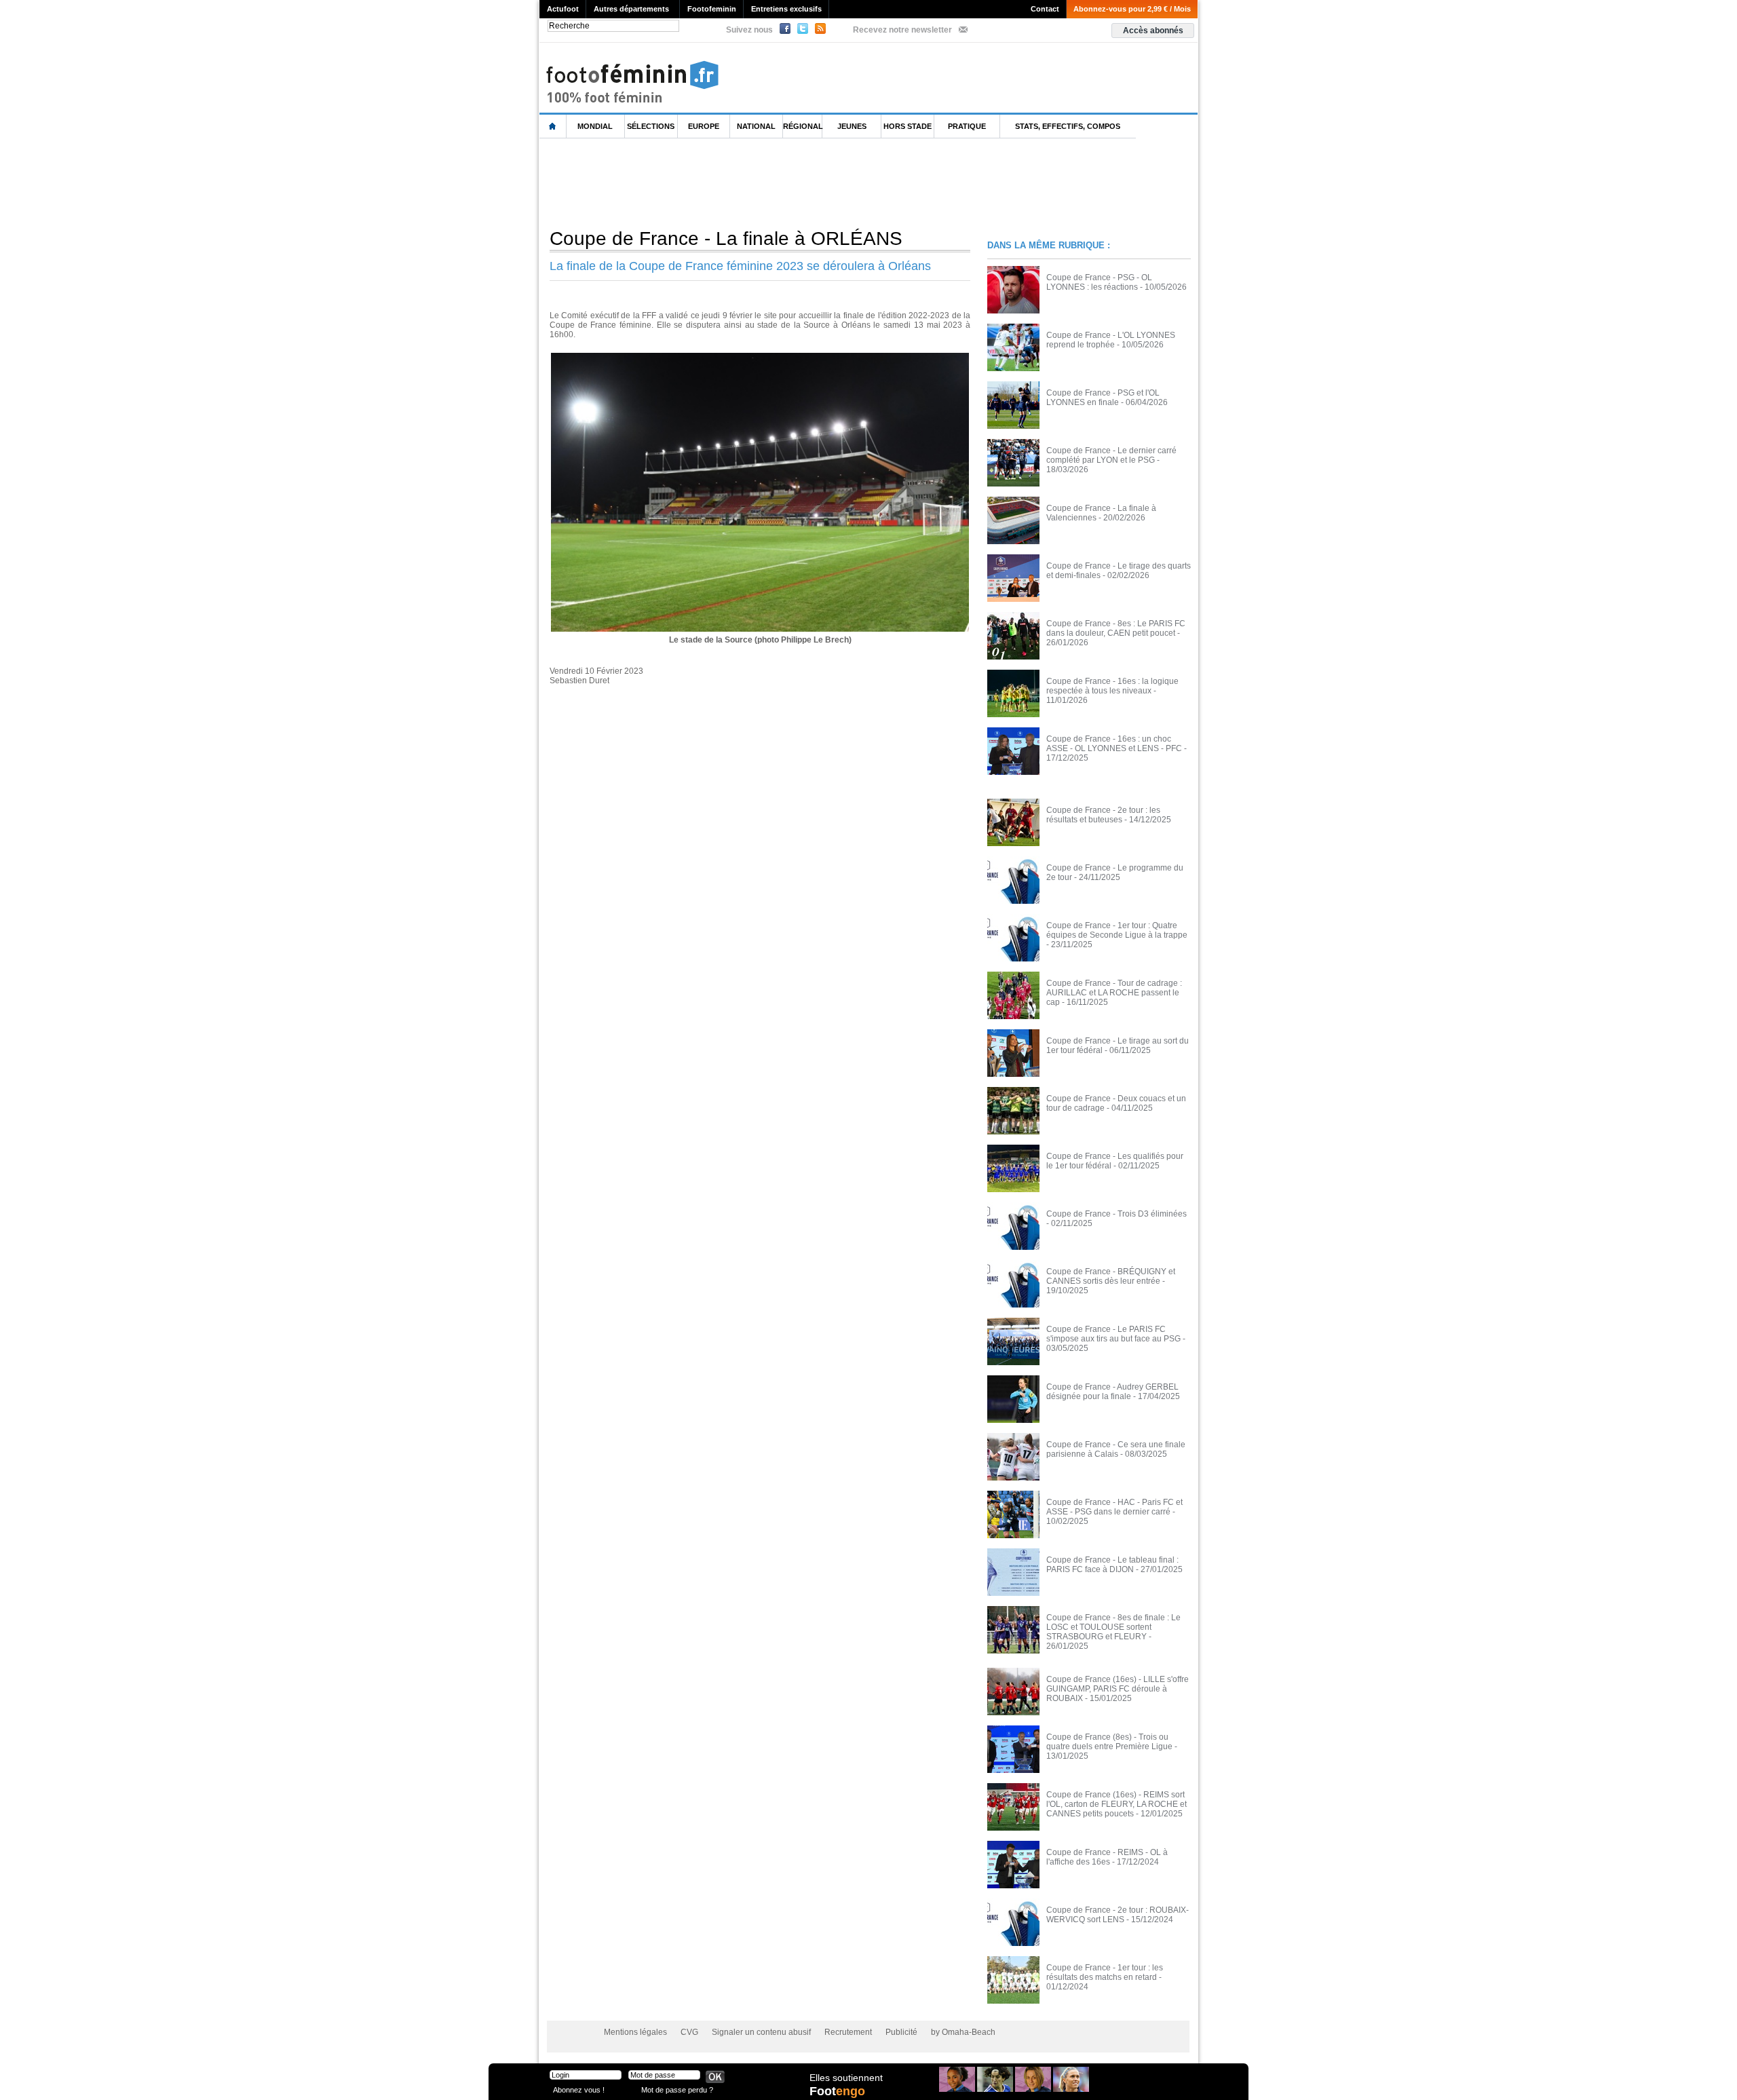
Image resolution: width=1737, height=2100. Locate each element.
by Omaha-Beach (963, 2032)
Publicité (901, 2032)
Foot (837, 2091)
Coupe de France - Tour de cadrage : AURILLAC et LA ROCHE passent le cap (1114, 993)
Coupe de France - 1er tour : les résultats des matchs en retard (1105, 1972)
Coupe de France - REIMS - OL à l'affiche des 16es (1107, 1857)
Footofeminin (712, 9)
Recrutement (848, 2032)
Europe (704, 126)
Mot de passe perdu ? (677, 2089)
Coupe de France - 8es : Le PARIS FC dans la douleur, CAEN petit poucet (1116, 628)
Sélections (651, 126)
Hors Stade (908, 126)
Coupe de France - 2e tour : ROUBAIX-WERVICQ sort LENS (1118, 1915)
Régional (803, 126)
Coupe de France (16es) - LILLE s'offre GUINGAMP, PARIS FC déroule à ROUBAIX (1118, 1689)
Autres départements (631, 9)
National (756, 126)
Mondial (595, 126)
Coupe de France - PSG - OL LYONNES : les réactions (1099, 282)
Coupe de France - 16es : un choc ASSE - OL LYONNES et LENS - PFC (1114, 744)
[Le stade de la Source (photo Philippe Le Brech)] (760, 357)
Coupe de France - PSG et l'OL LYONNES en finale (1103, 398)
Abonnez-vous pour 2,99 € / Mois (1132, 9)
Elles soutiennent (846, 2078)
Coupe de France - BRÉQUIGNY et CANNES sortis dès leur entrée (1111, 1276)
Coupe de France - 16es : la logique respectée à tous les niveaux (1112, 686)
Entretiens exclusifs (786, 9)
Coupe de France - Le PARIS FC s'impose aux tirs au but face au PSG (1113, 1334)
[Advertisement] (786, 183)
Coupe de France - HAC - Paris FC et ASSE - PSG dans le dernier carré (1114, 1507)
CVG (689, 2032)
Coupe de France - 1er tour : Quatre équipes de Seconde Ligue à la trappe (1117, 930)
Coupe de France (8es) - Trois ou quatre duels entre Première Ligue (1109, 1742)
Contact (1045, 9)
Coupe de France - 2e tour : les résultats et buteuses (1103, 815)
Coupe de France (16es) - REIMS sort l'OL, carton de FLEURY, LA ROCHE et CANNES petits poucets (1116, 1804)
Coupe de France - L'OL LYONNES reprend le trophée (1111, 340)
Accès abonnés (1153, 31)
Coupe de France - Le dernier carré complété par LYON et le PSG (1111, 455)
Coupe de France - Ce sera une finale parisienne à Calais (1116, 1449)
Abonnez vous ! (579, 2089)
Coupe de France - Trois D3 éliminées (1116, 1214)
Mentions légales (635, 2032)
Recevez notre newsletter (902, 30)
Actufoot (563, 9)
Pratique (967, 126)
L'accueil (553, 127)
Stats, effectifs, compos (1068, 126)
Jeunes (852, 126)
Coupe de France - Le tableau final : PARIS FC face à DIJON (1112, 1565)
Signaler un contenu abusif (761, 2032)
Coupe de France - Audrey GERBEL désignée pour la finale (1112, 1392)
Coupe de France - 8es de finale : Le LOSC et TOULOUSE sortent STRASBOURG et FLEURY (1113, 1627)
